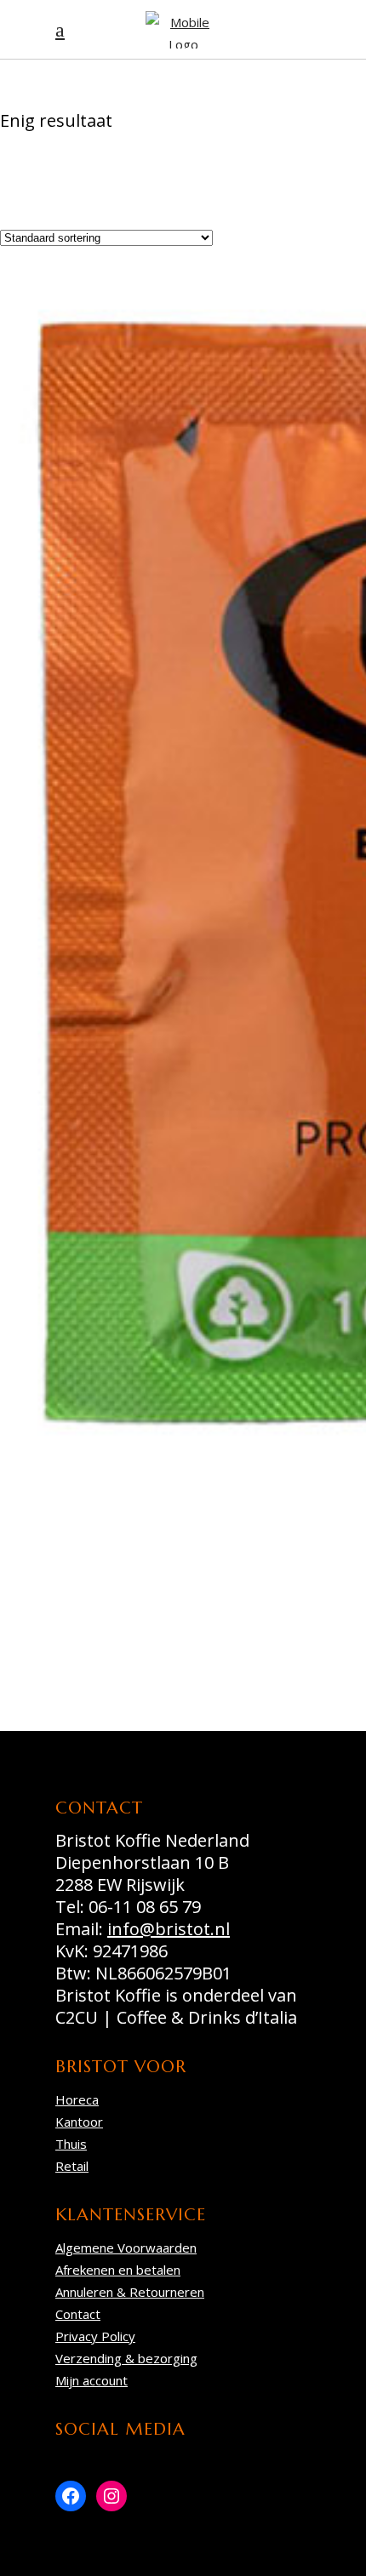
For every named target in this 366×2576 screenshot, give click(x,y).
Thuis (71, 2144)
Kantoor (79, 2122)
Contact (78, 2314)
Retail (72, 2166)
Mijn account (91, 2380)
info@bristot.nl (169, 1929)
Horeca (77, 2099)
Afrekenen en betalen (118, 2270)
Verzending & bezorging (126, 2358)
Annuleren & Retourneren (130, 2292)
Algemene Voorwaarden (126, 2248)
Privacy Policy (95, 2336)
